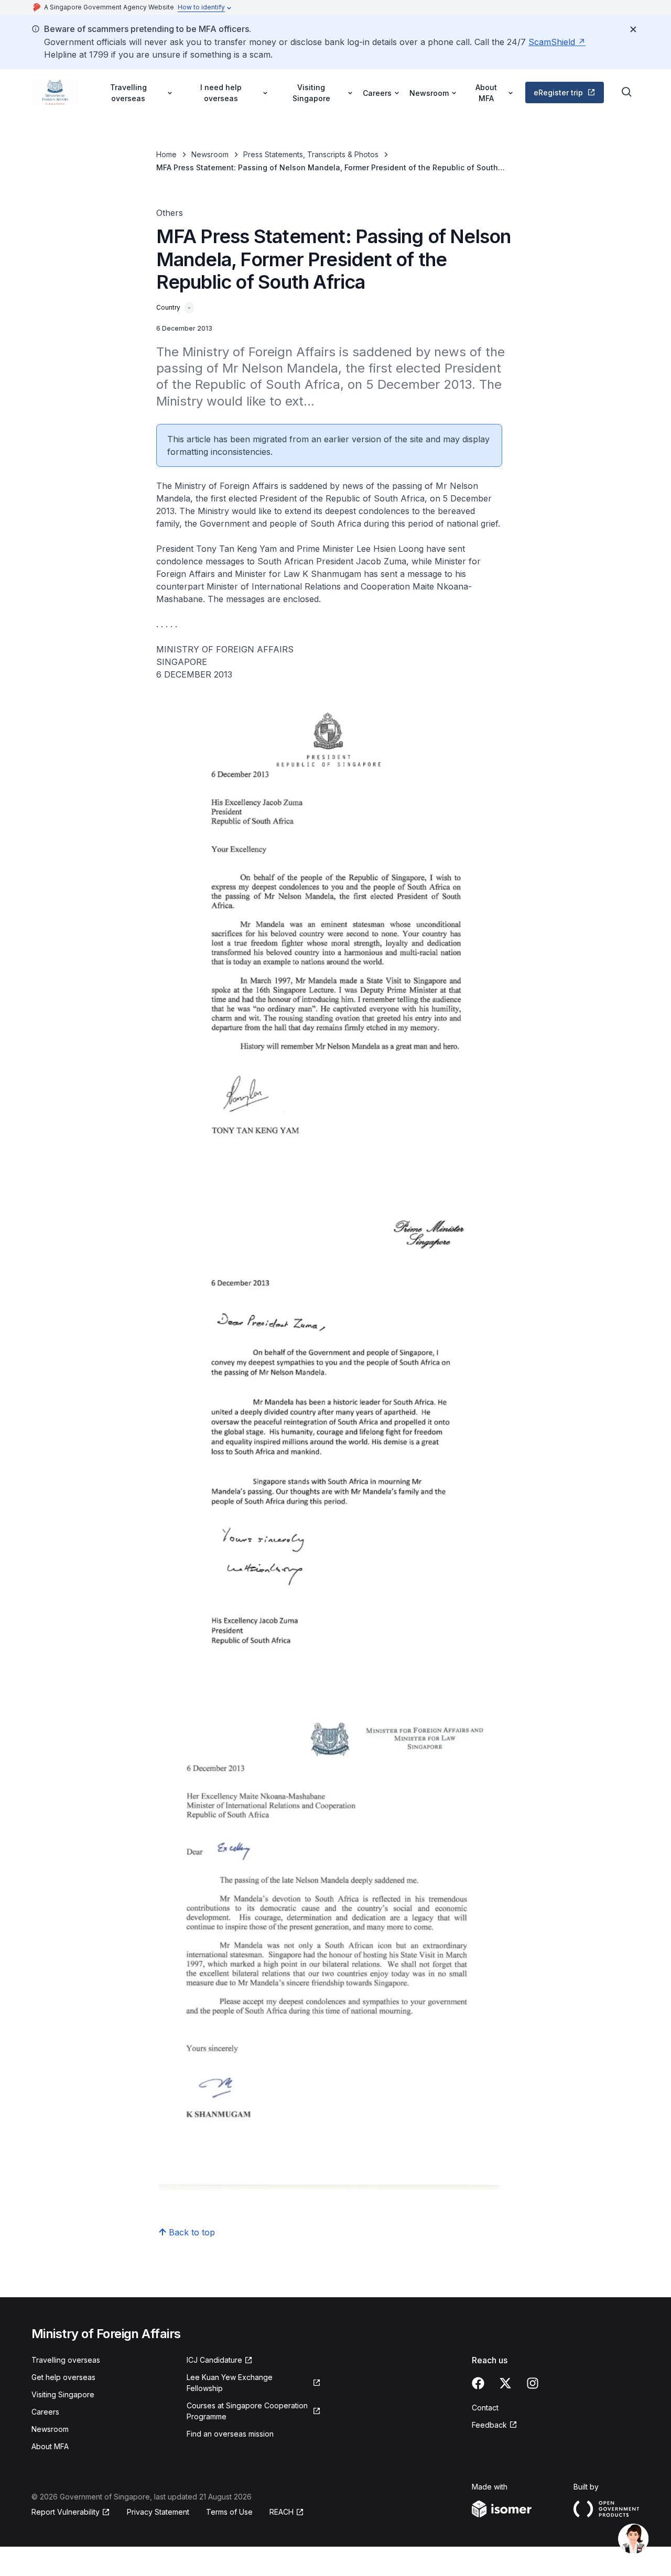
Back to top (192, 2232)
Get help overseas (63, 2377)
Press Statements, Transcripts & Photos (311, 154)
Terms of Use (229, 2512)
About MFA (50, 2446)
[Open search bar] (627, 92)
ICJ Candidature (214, 2360)
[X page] (505, 2383)
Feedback (489, 2425)
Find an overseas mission (230, 2434)
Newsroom (210, 154)
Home (166, 154)
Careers (45, 2412)
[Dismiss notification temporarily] (633, 29)
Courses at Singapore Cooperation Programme (247, 2411)
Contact (485, 2408)
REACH (282, 2512)
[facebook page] (478, 2383)
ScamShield (552, 42)
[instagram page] (533, 2383)
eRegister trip (558, 92)
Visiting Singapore (63, 2394)
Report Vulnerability (66, 2512)
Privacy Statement (158, 2512)
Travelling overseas (66, 2360)
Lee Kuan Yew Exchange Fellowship (230, 2383)
